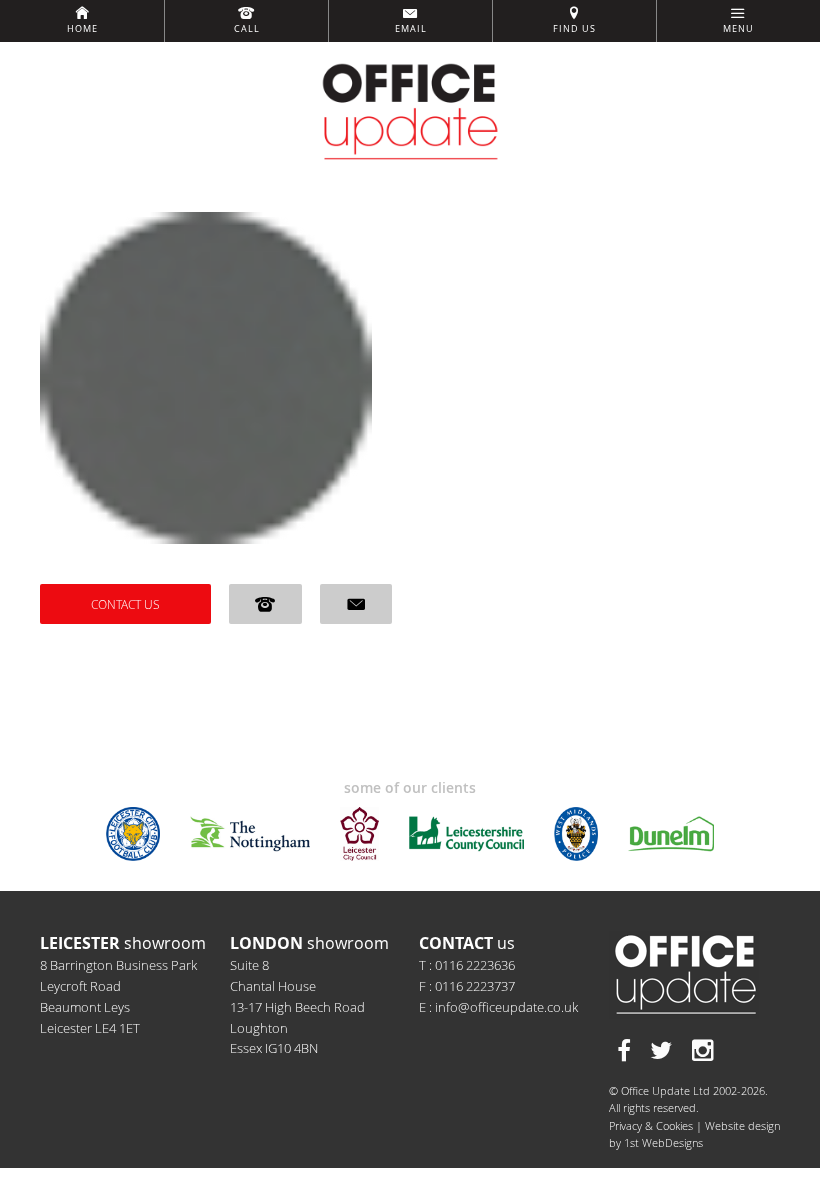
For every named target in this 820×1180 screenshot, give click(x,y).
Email (411, 29)
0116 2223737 (475, 986)
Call (247, 29)
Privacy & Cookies (651, 1125)
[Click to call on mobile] (265, 604)
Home (82, 29)
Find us (574, 29)
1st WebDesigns (663, 1142)
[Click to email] (356, 604)
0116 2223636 (475, 965)
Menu (738, 29)
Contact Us (125, 604)
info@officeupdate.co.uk (506, 1007)
